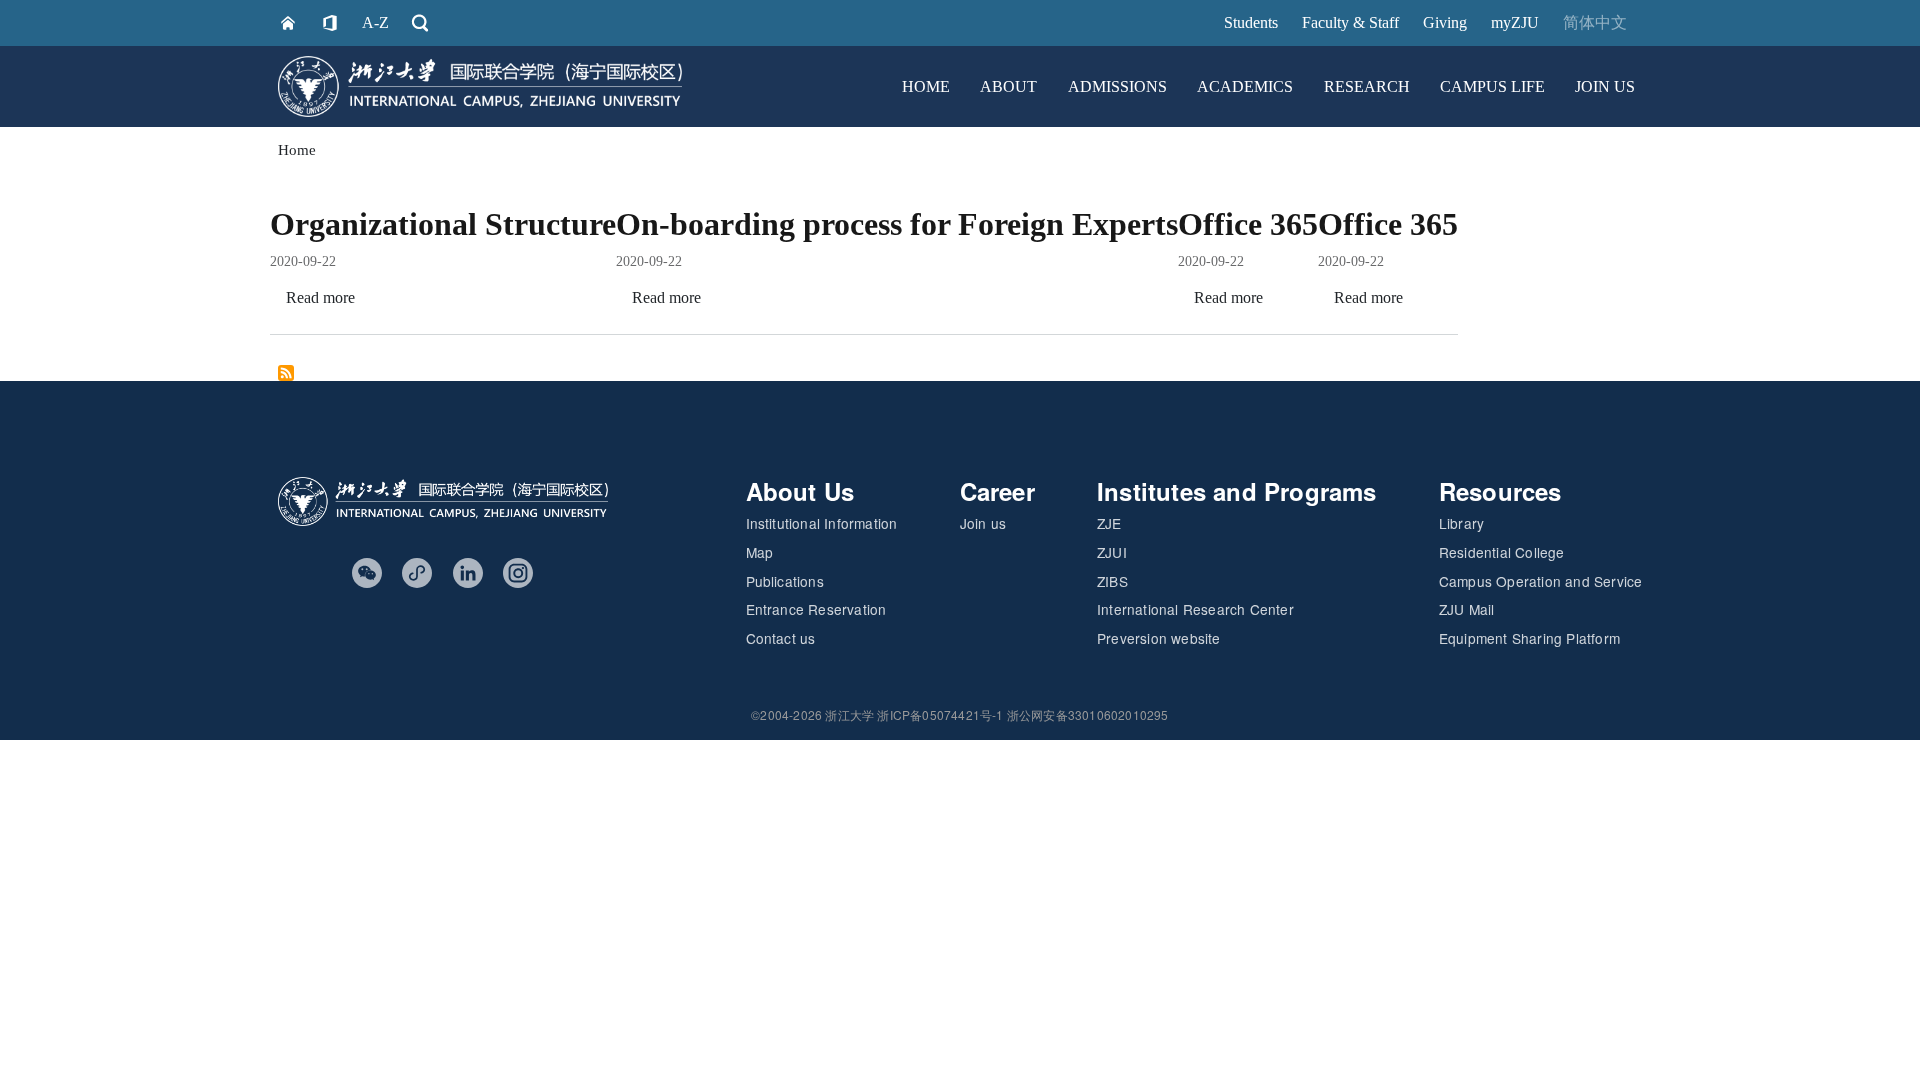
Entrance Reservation (816, 609)
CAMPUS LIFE (1492, 86)
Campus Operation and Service (1541, 581)
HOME (926, 86)
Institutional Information (822, 523)
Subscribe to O (286, 373)
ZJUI (1112, 552)
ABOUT (1008, 86)
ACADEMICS (1245, 86)
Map (760, 552)
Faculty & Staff (1350, 22)
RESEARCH (1367, 86)
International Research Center (1195, 609)
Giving (1445, 22)
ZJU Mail (1467, 609)
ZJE (1109, 523)
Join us (983, 523)
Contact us (781, 638)
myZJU (1515, 22)
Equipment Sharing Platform (1529, 638)
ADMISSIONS (1117, 86)
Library (1461, 523)
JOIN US (1605, 86)
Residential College (1502, 552)
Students (1251, 22)
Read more (320, 297)
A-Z (375, 22)
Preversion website (1159, 638)
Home (297, 150)
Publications (785, 581)
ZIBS (1112, 581)
